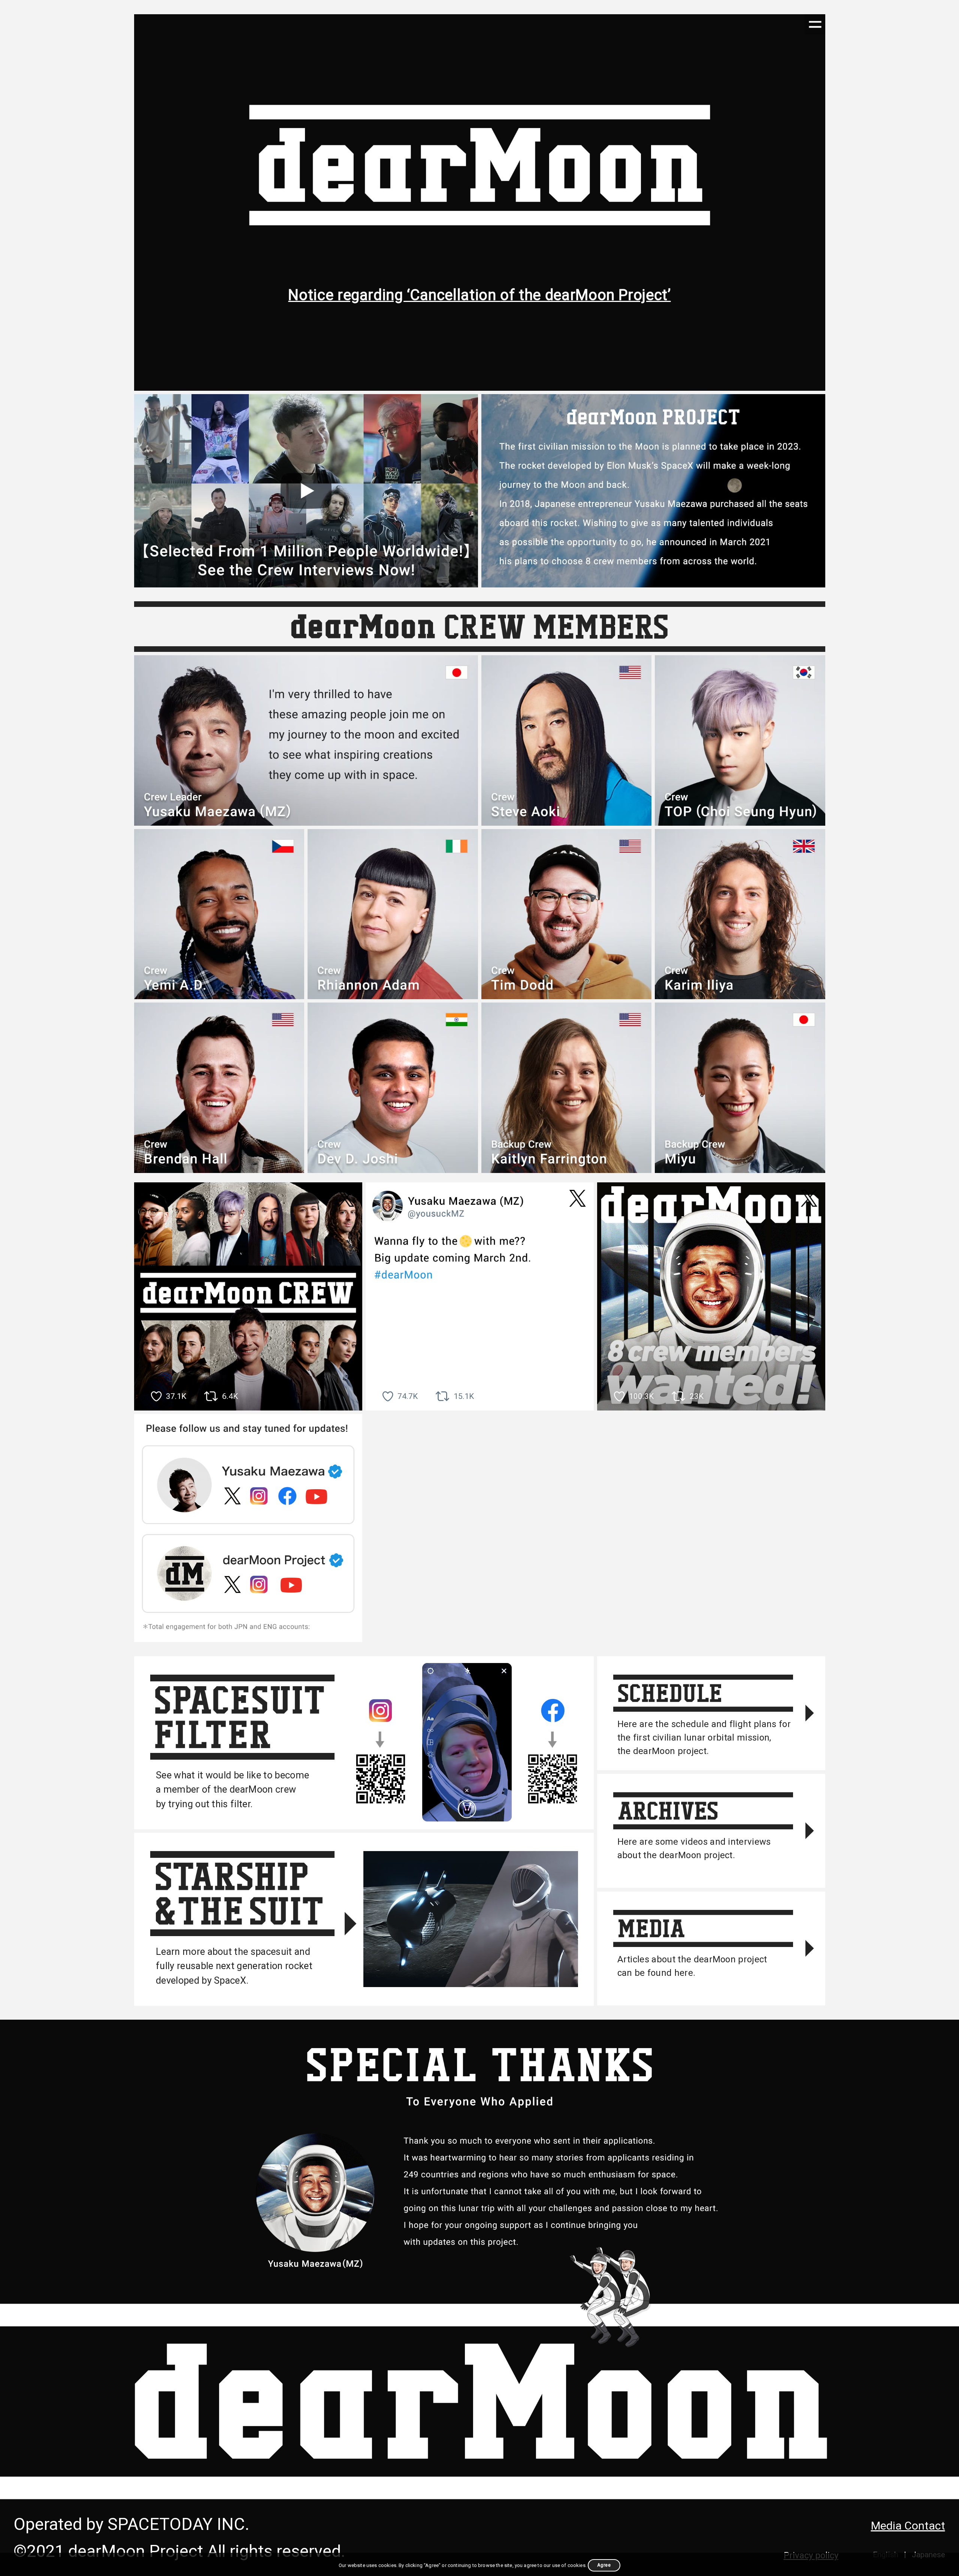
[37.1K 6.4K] (248, 1296)
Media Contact (908, 2526)
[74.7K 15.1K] (480, 1296)
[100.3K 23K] (711, 1296)
